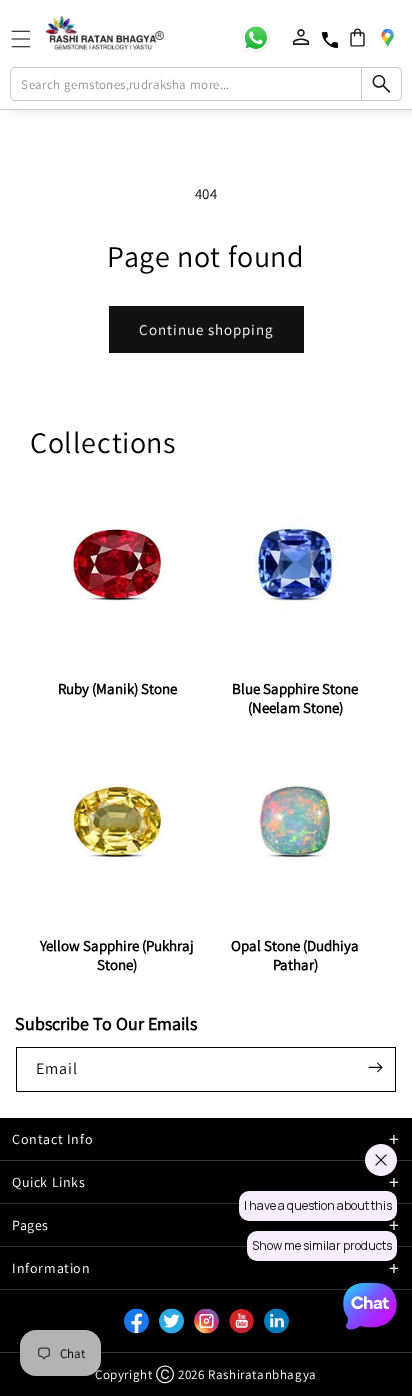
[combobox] (205, 84)
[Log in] (301, 37)
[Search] (381, 84)
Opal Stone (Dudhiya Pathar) (295, 955)
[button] (357, 37)
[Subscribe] (375, 1068)
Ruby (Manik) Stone (117, 688)
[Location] (387, 37)
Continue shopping (206, 329)
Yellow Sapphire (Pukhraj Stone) (117, 955)
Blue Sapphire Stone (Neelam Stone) (295, 698)
